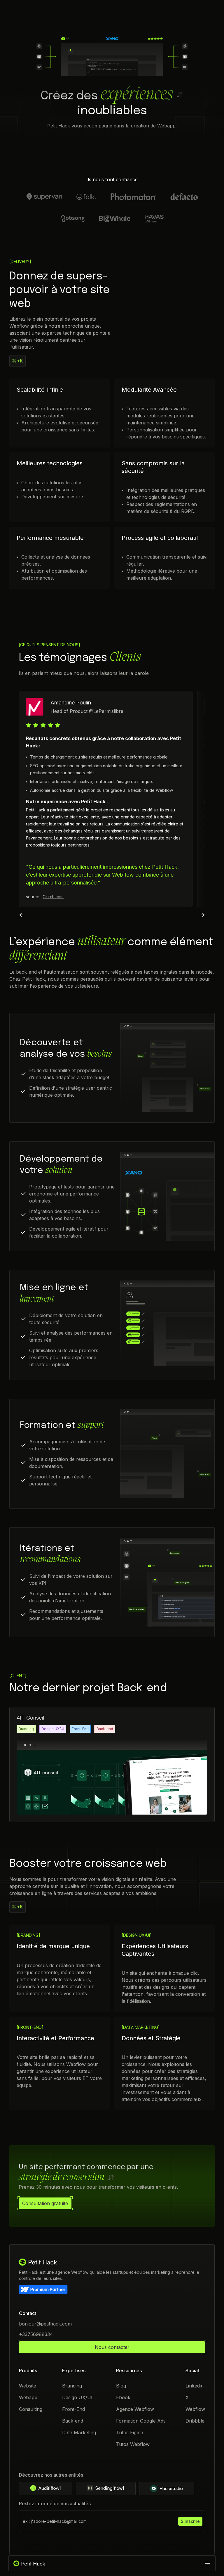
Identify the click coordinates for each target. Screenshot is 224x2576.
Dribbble (195, 2421)
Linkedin (195, 2386)
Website (28, 2386)
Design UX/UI (77, 2397)
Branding (72, 2386)
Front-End (73, 2409)
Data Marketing (79, 2432)
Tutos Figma (130, 2432)
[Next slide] (203, 915)
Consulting (31, 2409)
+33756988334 (36, 2334)
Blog (121, 2386)
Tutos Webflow (133, 2444)
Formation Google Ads (141, 2421)
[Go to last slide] (21, 915)
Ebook (123, 2397)
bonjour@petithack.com (45, 2324)
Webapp (28, 2397)
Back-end (73, 2421)
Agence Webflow (135, 2409)
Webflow (195, 2409)
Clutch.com (53, 897)
